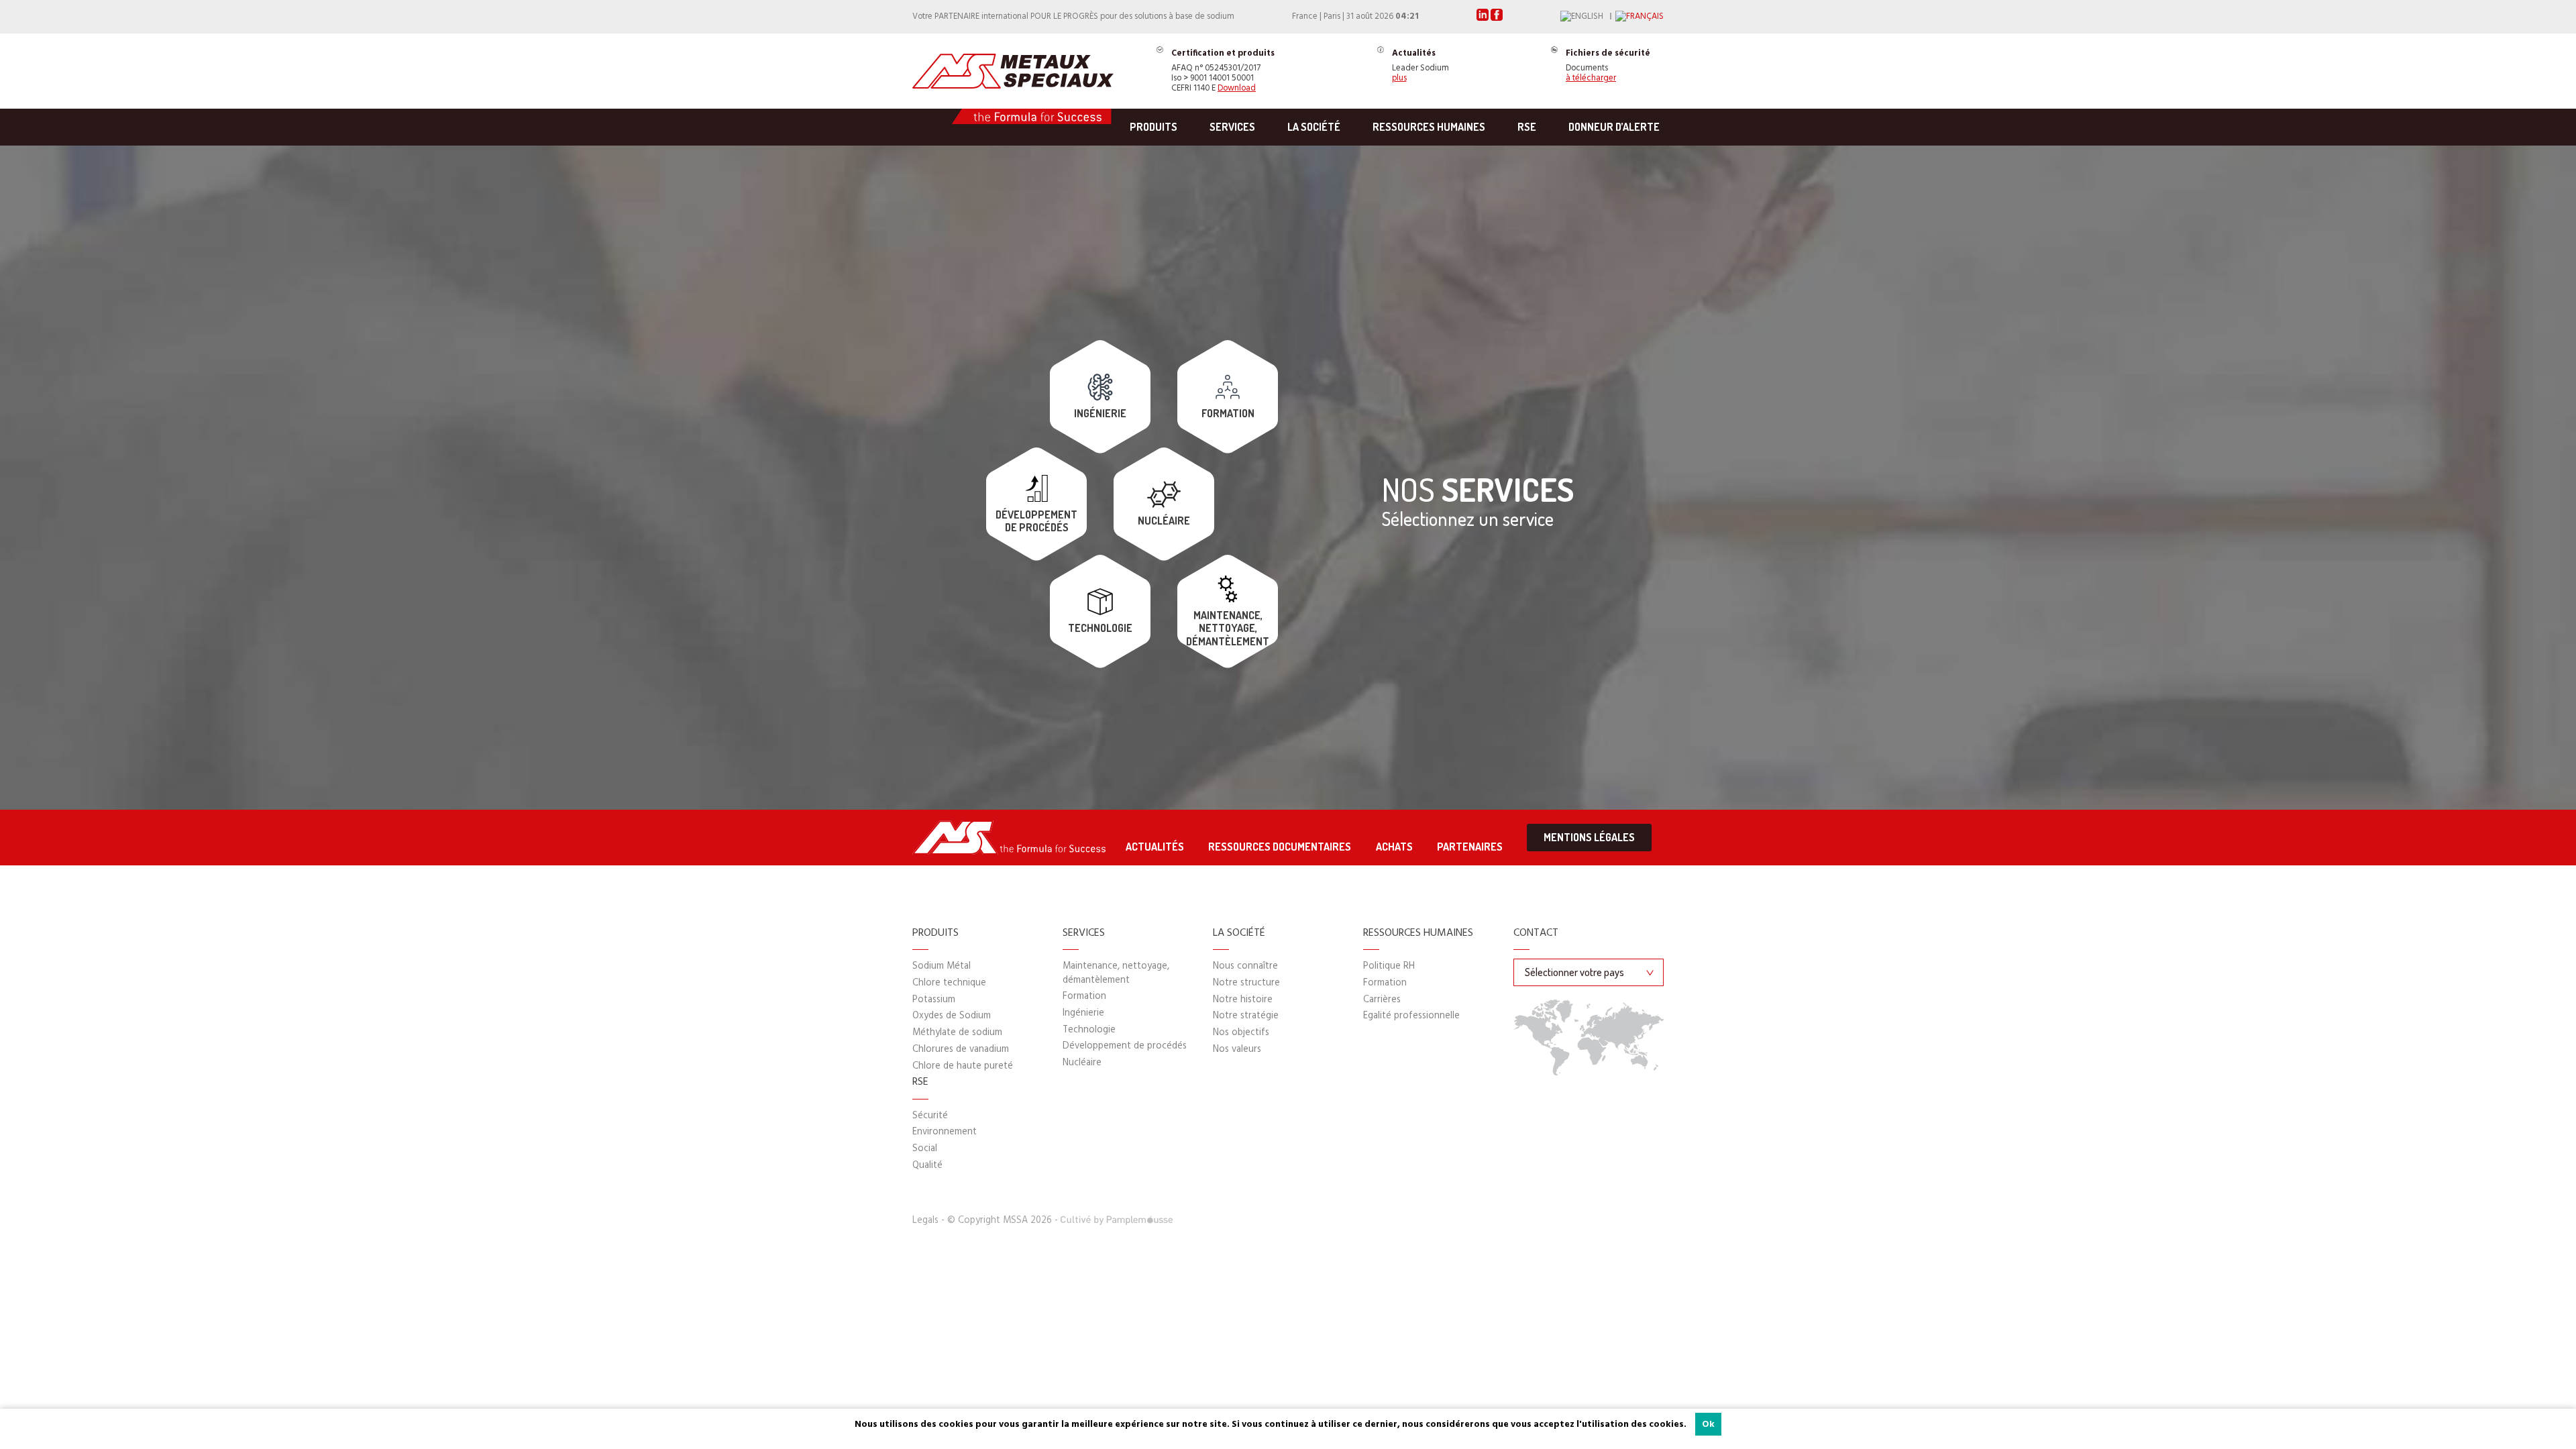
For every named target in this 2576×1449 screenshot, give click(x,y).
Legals (925, 1221)
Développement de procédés (1125, 1046)
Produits (1153, 127)
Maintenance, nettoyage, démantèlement (1116, 973)
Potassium (934, 1000)
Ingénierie (1083, 1013)
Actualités (1155, 847)
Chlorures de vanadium (961, 1050)
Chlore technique (949, 983)
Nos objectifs (1241, 1033)
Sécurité (930, 1116)
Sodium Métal (942, 966)
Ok (1708, 1425)
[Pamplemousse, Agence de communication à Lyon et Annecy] (1117, 1221)
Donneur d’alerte (1614, 127)
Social (925, 1149)
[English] (1588, 17)
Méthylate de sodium (957, 1033)
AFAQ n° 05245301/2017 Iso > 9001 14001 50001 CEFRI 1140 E (1223, 71)
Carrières (1382, 1000)
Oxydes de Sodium (952, 1016)
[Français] (1640, 17)
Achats (1394, 847)
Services (1232, 127)
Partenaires (1470, 847)
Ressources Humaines (1429, 127)
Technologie (1089, 1030)
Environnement (945, 1132)
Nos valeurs (1237, 1050)
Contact (1536, 934)
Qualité (927, 1166)
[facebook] (1497, 18)
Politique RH (1389, 966)
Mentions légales (1589, 837)
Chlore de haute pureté (963, 1066)
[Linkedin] (1484, 18)
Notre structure (1246, 983)
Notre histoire (1243, 1000)
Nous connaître (1245, 966)
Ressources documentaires (1280, 847)
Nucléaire (1082, 1063)
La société (1314, 127)
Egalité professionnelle (1411, 1016)
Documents (1608, 67)
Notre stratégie (1246, 1016)
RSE (1527, 127)
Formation (1084, 997)
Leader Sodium (1420, 67)
